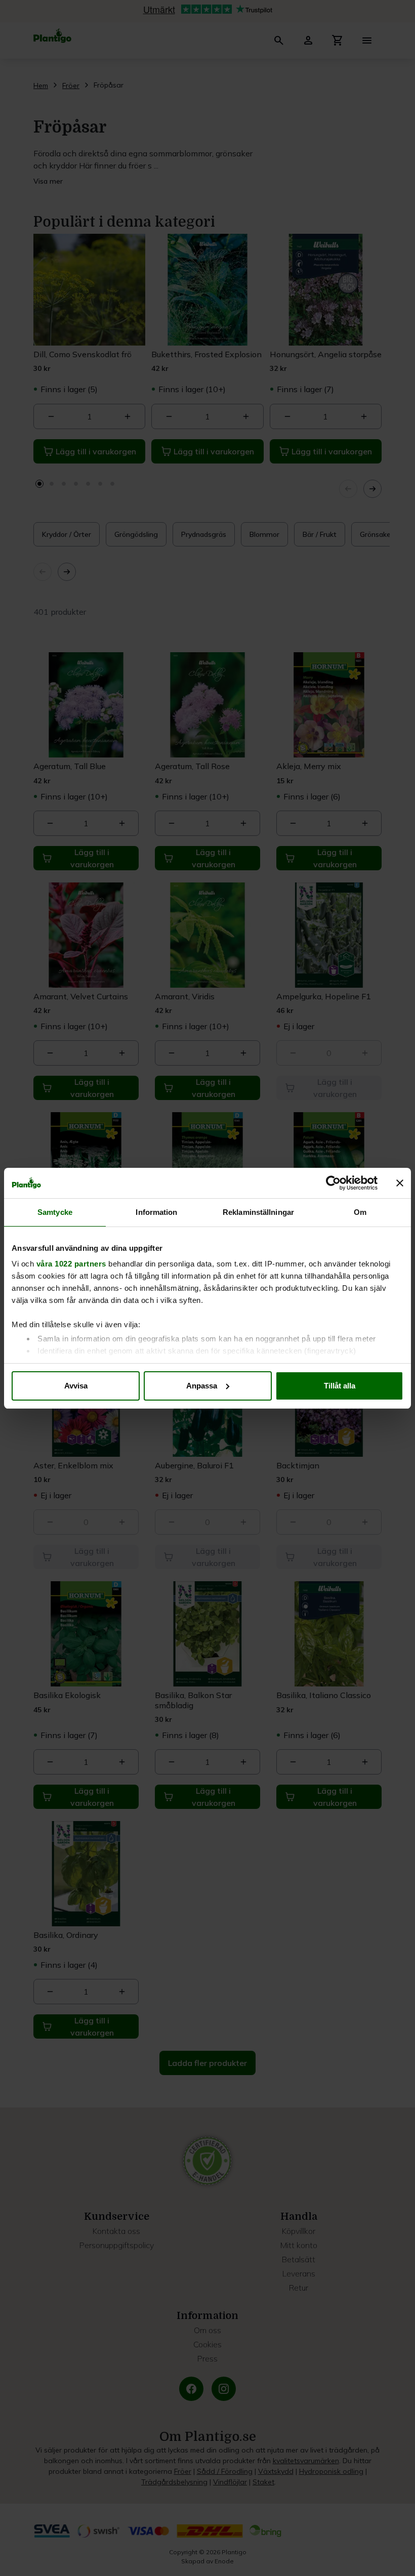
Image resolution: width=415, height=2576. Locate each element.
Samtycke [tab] (55, 1212)
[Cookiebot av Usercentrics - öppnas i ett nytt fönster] (333, 1183)
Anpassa (202, 1386)
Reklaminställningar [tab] (258, 1212)
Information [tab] (156, 1212)
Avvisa (76, 1386)
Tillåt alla (340, 1386)
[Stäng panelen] (400, 1183)
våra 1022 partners (71, 1264)
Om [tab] (360, 1212)
